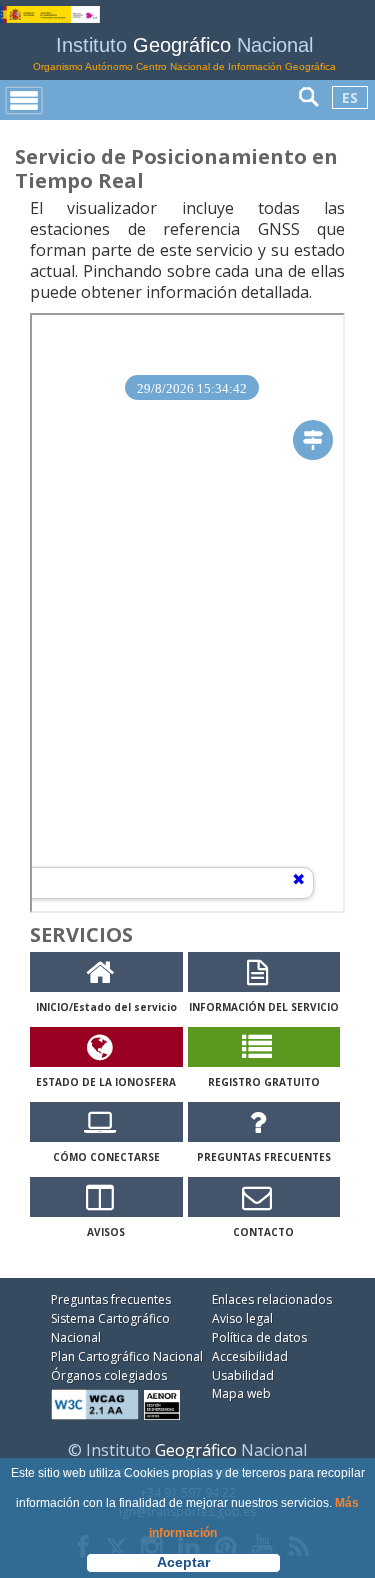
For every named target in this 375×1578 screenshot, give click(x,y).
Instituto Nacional (184, 53)
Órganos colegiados (109, 1375)
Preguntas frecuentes (111, 1299)
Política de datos (259, 1337)
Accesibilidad (250, 1356)
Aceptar (183, 1562)
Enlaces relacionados (272, 1299)
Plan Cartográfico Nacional (127, 1356)
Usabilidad (243, 1375)
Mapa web (241, 1393)
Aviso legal (242, 1318)
